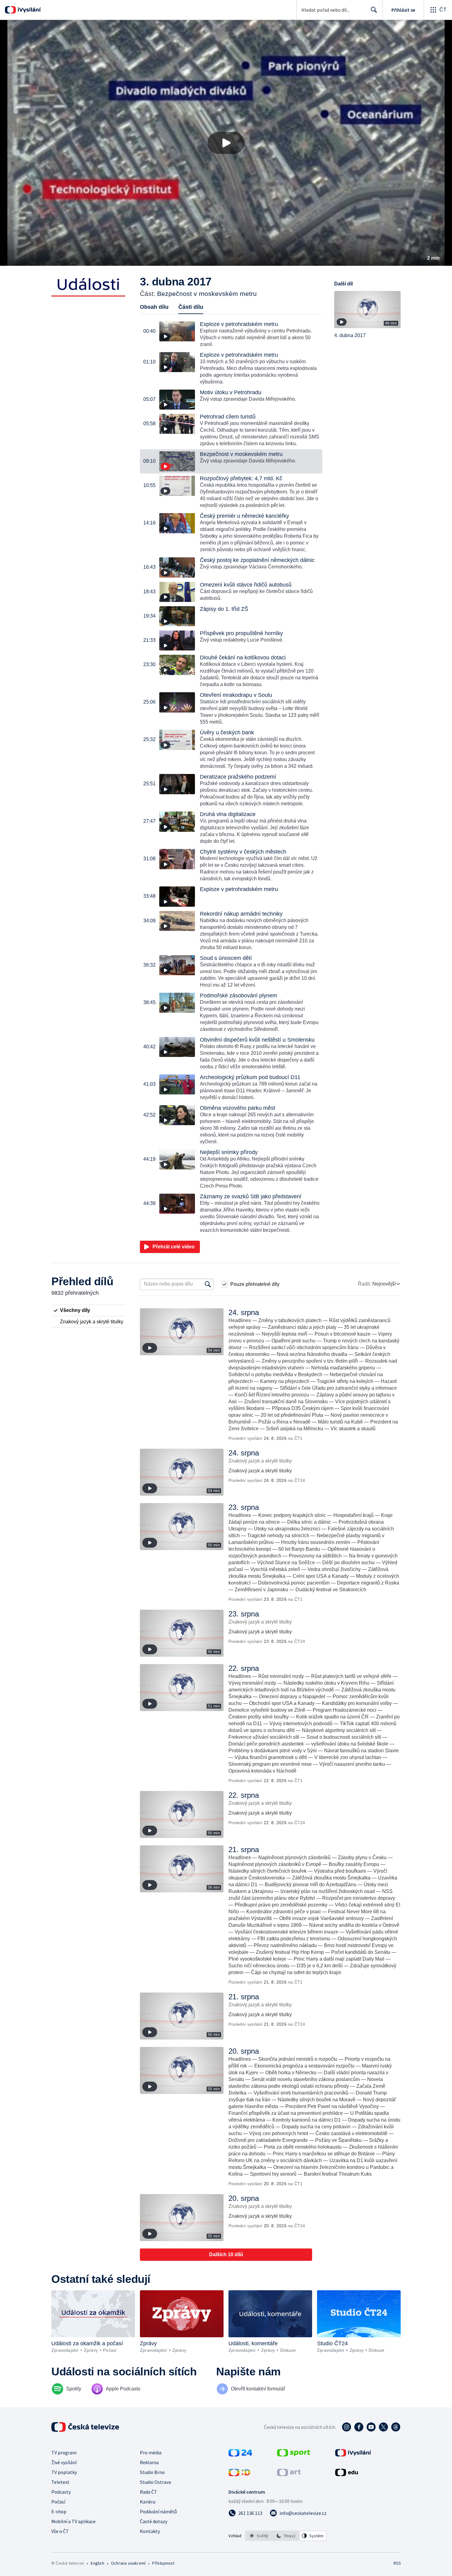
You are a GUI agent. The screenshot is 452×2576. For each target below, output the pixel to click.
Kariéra (148, 2502)
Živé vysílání (64, 2462)
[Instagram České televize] (347, 2427)
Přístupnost (163, 2563)
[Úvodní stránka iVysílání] (28, 10)
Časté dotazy (154, 2521)
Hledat (374, 10)
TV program (64, 2452)
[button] (226, 143)
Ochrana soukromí (128, 2563)
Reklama (149, 2462)
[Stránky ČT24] (240, 2455)
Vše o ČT (60, 2531)
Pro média (151, 2452)
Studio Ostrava (155, 2482)
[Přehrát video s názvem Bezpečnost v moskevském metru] (226, 143)
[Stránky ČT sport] (294, 2455)
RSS (397, 2563)
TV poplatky (64, 2472)
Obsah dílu (154, 307)
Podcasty (61, 2492)
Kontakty (150, 2531)
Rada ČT (149, 2492)
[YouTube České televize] (371, 2427)
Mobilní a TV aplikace (73, 2521)
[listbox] (286, 2536)
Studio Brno (152, 2472)
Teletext (60, 2482)
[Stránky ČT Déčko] (239, 2474)
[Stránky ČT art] (289, 2474)
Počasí (58, 2502)
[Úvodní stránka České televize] (86, 2427)
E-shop (59, 2511)
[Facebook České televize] (359, 2427)
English (97, 2563)
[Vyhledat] (208, 1284)
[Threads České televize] (396, 2427)
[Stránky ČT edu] (347, 2474)
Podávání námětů (158, 2511)
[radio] (88, 1310)
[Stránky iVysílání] (353, 2455)
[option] (259, 2536)
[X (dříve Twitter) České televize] (383, 2427)
